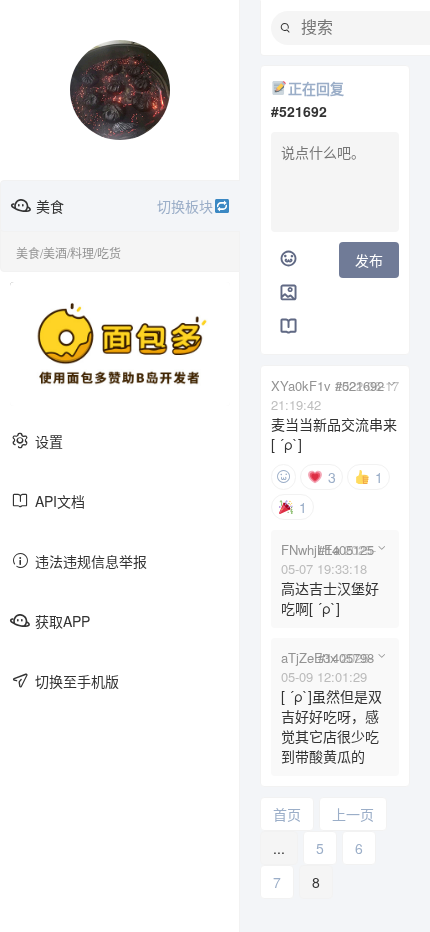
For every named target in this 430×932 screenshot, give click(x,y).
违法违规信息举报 (91, 561)
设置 (49, 441)
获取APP (62, 621)
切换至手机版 (77, 681)
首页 (287, 814)
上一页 (353, 814)
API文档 (60, 501)
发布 (369, 260)
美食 (124, 206)
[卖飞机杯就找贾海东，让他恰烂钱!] (120, 344)
